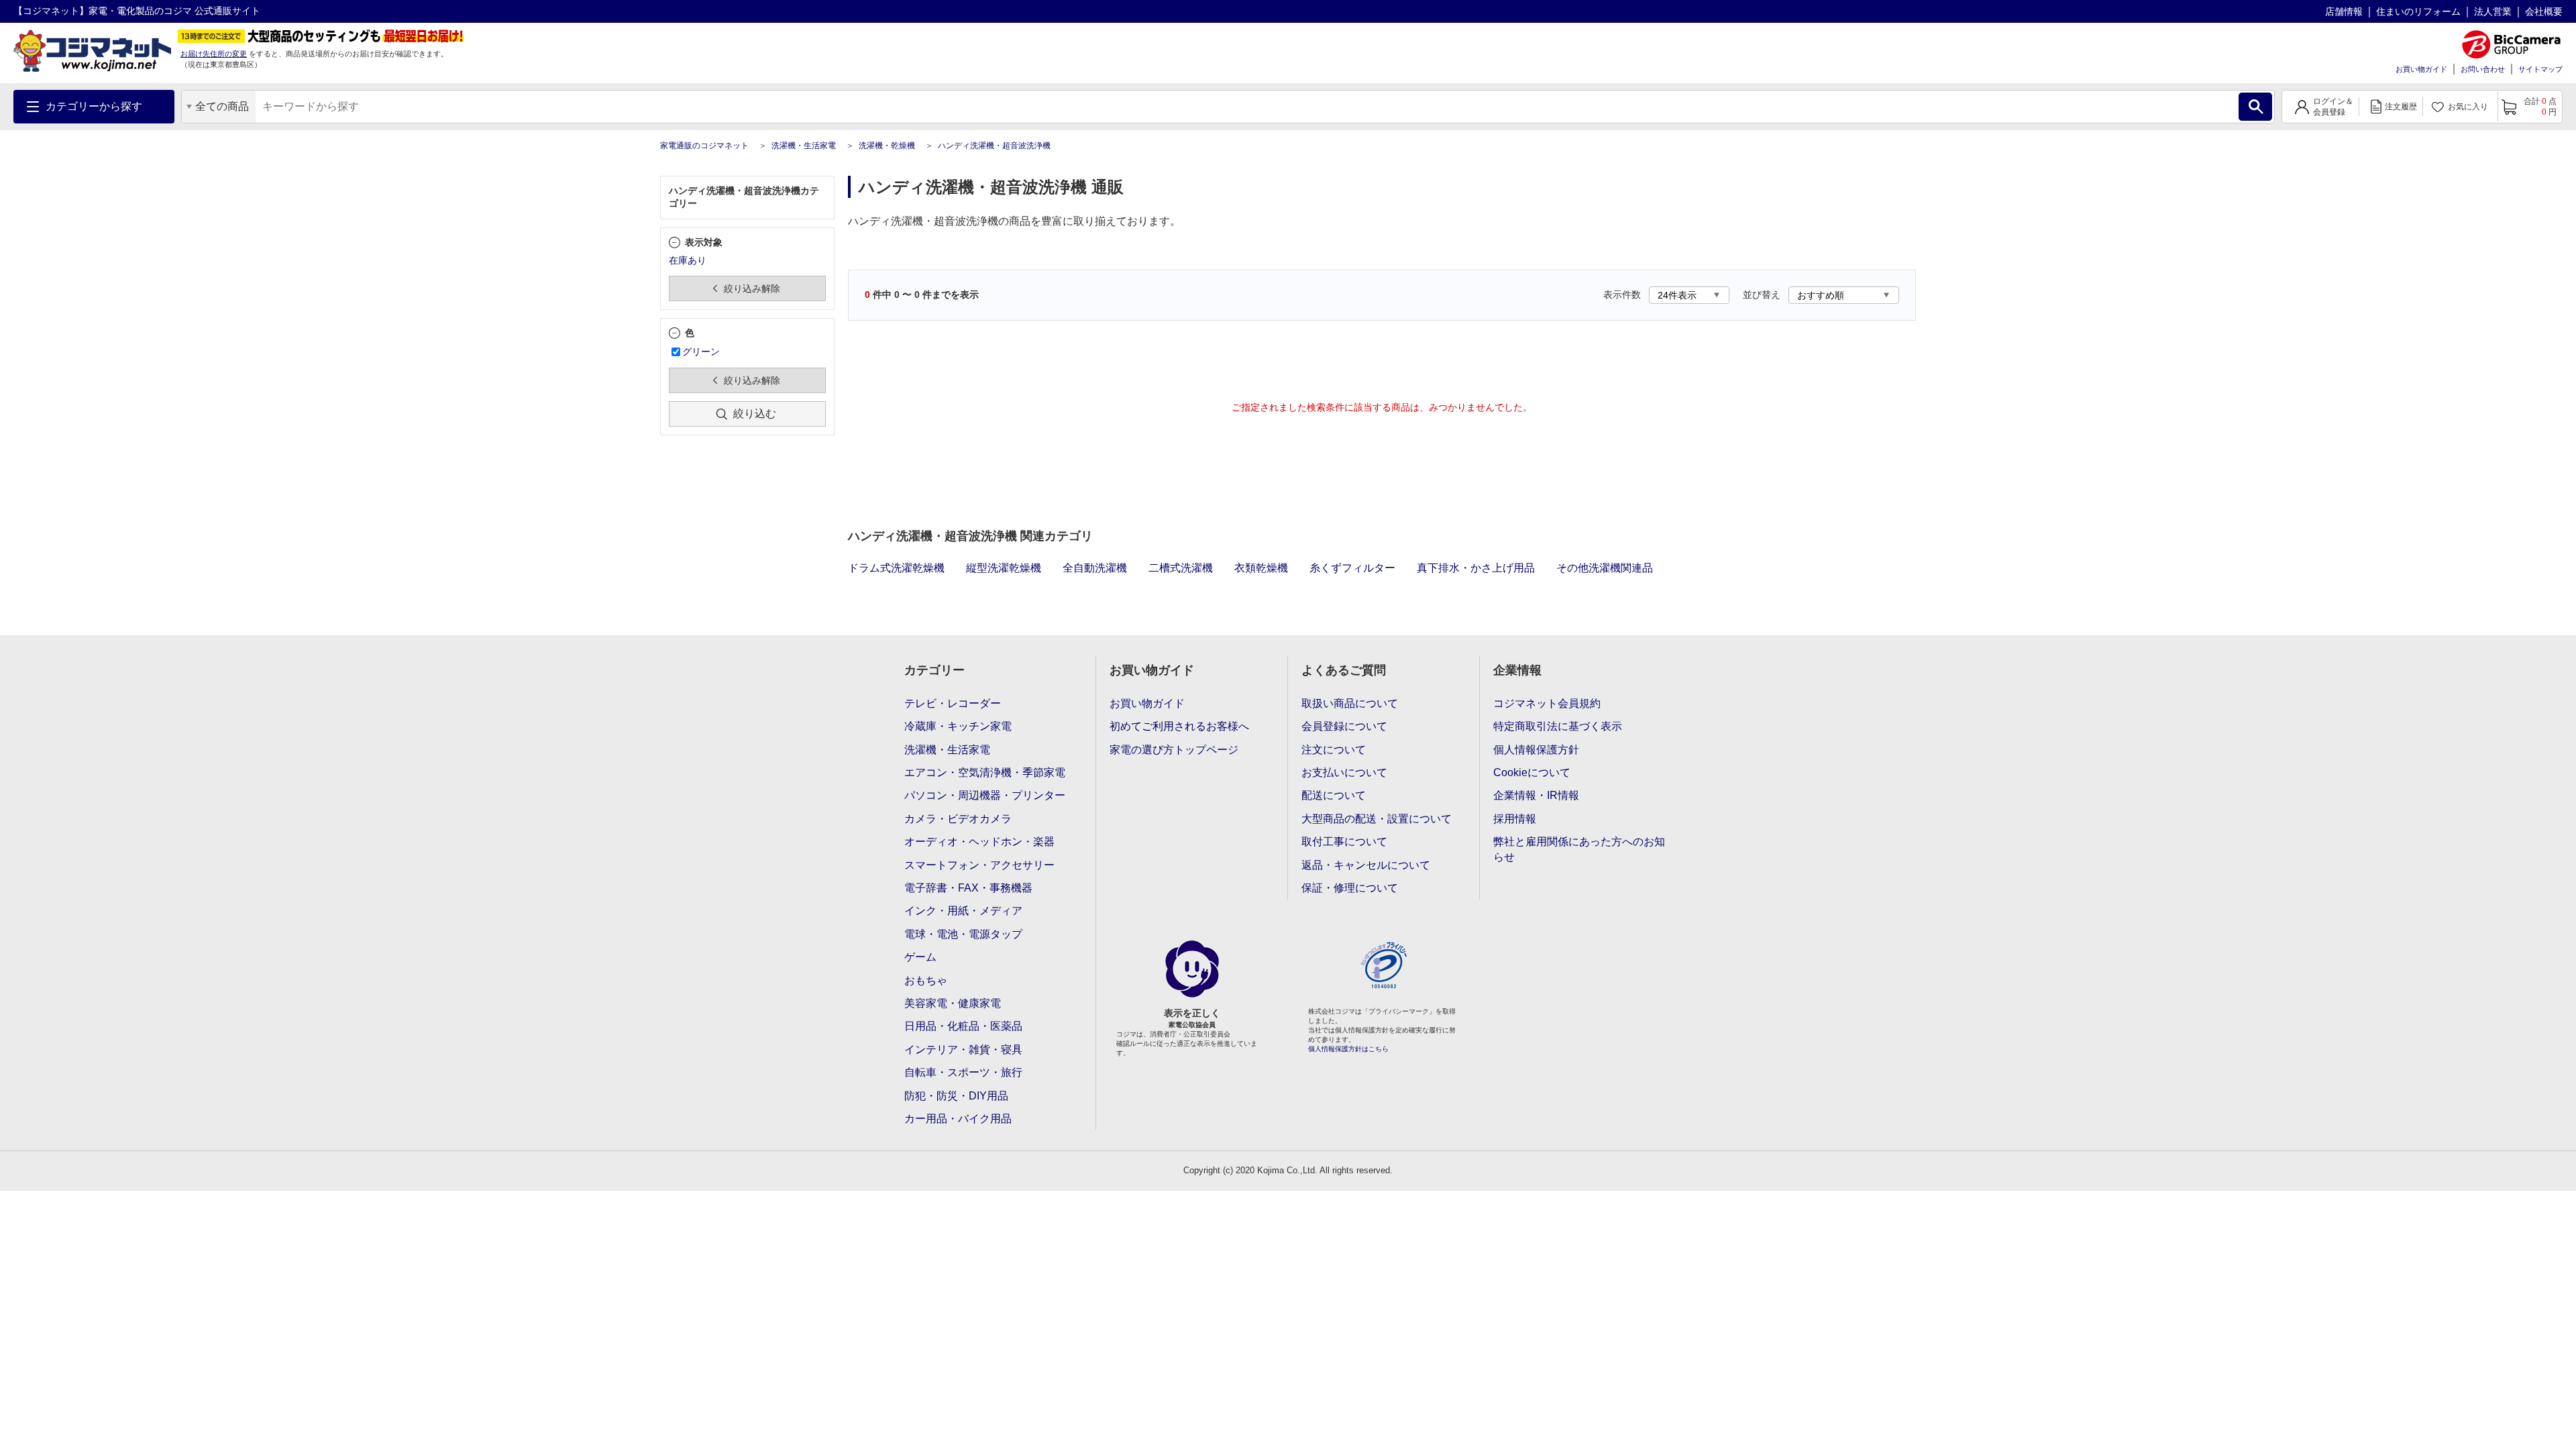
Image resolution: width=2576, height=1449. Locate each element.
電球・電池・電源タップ (963, 934)
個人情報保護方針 (1536, 750)
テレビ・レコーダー (953, 703)
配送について (1334, 795)
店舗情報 (2344, 11)
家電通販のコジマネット (704, 146)
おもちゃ (926, 980)
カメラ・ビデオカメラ (958, 819)
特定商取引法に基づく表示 (1558, 726)
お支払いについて (1344, 772)
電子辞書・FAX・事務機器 (968, 888)
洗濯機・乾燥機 (887, 146)
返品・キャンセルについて (1366, 865)
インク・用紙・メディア (963, 911)
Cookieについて (1532, 772)
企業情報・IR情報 (1536, 795)
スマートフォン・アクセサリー (979, 865)
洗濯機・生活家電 (804, 146)
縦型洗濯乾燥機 (1004, 568)
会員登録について (1344, 726)
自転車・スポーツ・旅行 (963, 1072)
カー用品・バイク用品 (958, 1119)
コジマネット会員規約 (1547, 703)
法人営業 (2493, 11)
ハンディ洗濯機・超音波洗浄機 (994, 146)
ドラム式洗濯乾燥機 (896, 568)
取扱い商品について (1350, 703)
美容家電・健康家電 (953, 1003)
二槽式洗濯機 (1181, 568)
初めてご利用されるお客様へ (1179, 726)
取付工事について (1344, 842)
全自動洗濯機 (1095, 568)
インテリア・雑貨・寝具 (963, 1050)
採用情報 (1515, 819)
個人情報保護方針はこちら (1348, 1049)
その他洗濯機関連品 (1605, 568)
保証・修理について (1350, 888)
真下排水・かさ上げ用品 (1476, 568)
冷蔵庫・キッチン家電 (958, 726)
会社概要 (2544, 11)
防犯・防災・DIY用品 (956, 1096)
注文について (1334, 750)
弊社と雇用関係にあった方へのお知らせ (1579, 849)
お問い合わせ (2483, 69)
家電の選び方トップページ (1174, 750)
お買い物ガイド (2421, 69)
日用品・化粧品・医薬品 (963, 1026)
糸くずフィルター (1352, 568)
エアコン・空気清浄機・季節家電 (985, 772)
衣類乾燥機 (1261, 568)
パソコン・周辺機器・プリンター (985, 795)
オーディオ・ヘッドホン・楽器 (979, 842)
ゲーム (920, 957)
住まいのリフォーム (2418, 11)
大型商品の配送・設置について (1377, 819)
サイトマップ (2540, 69)
